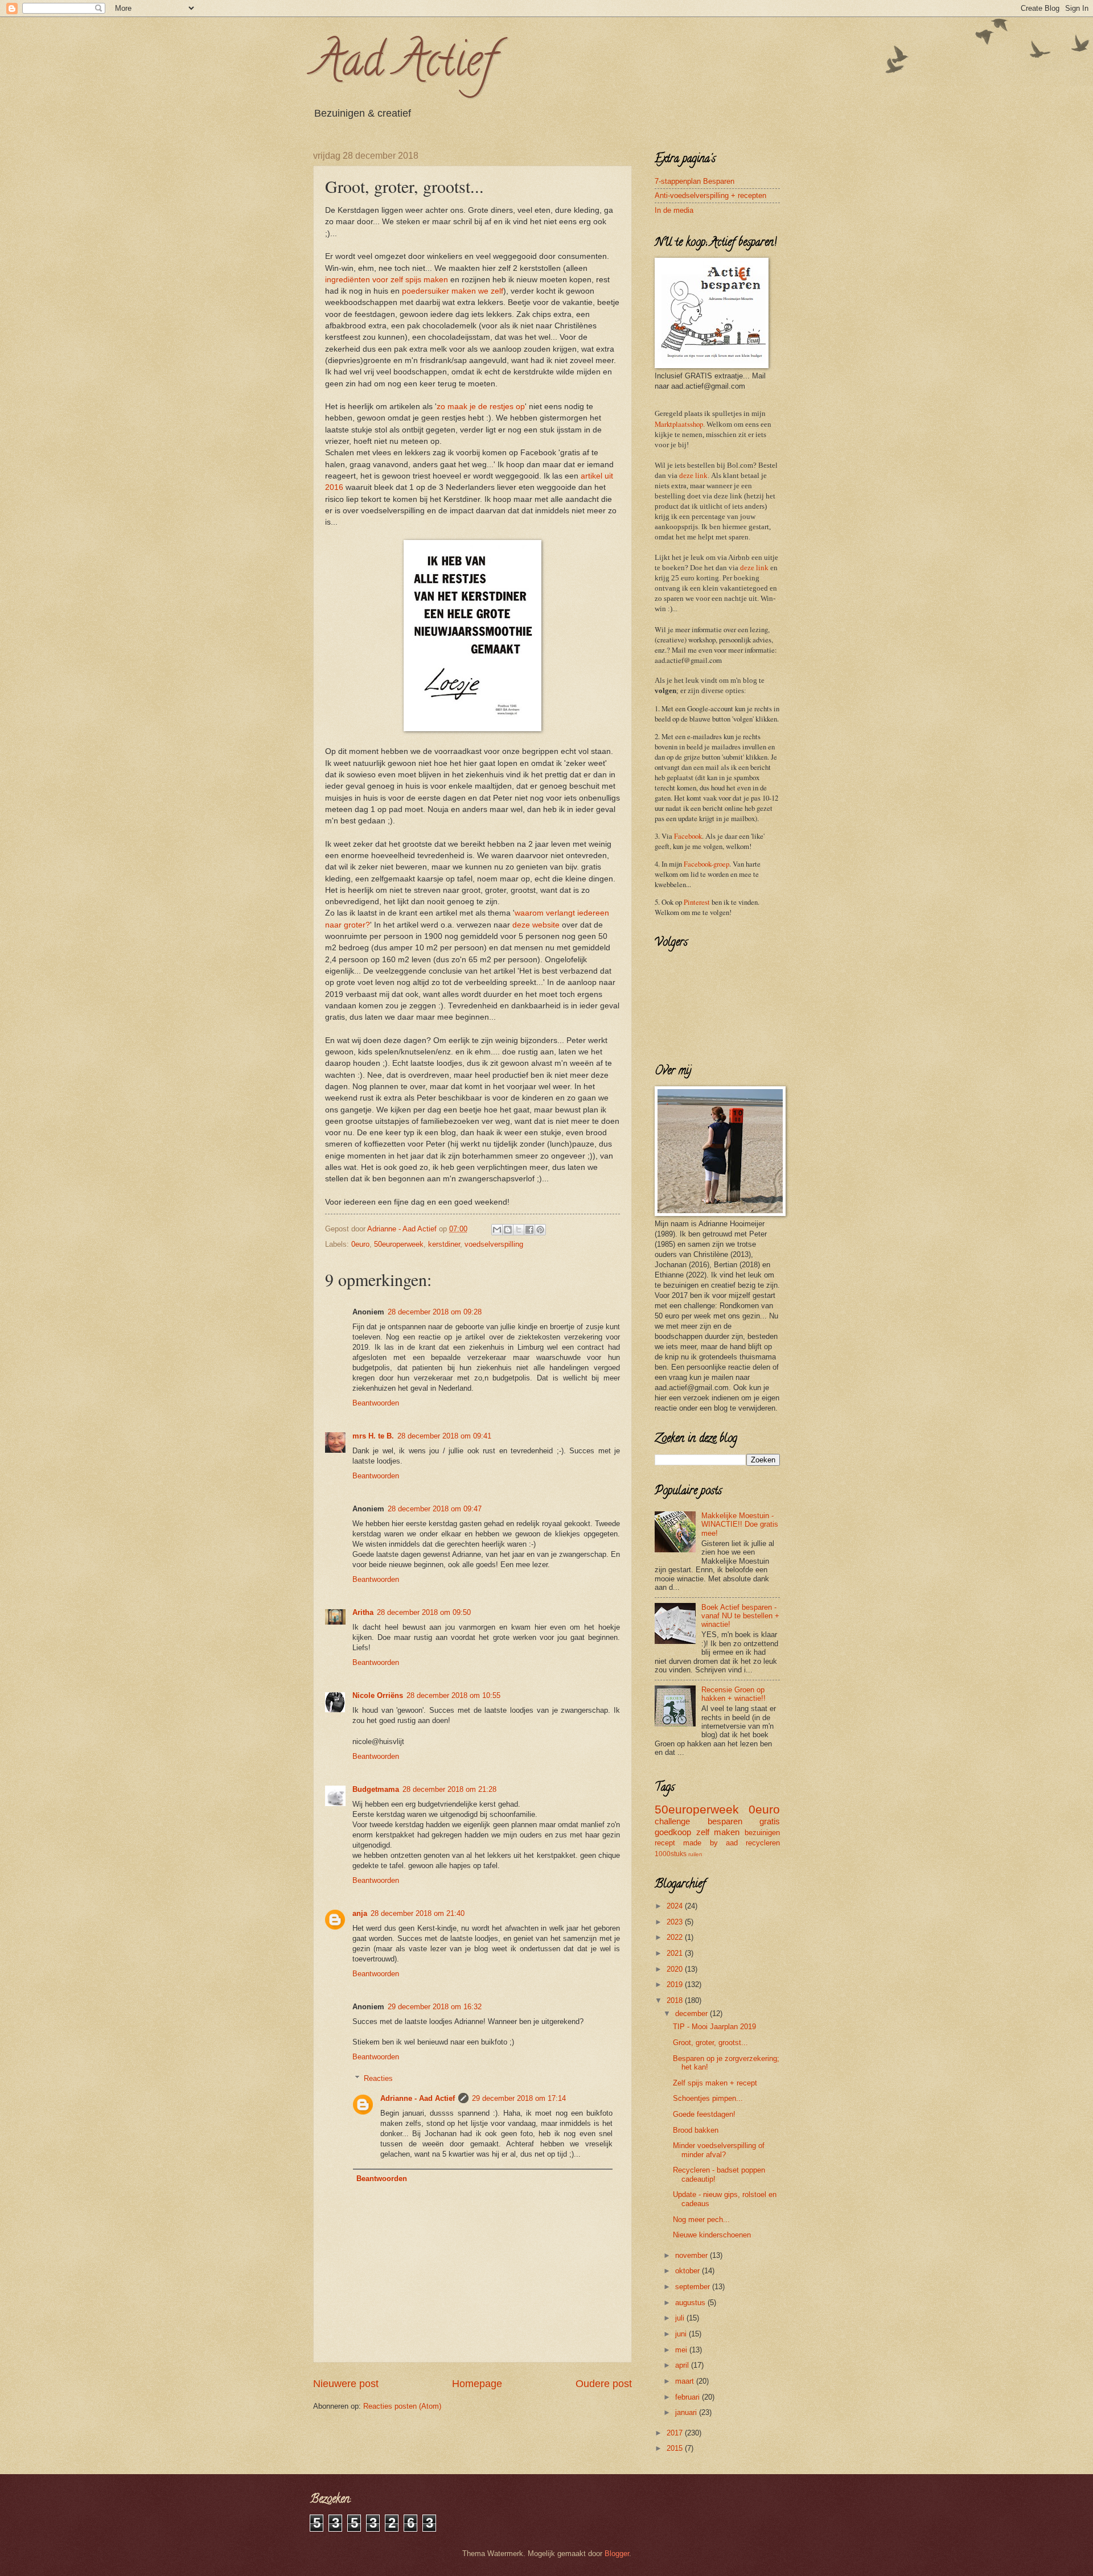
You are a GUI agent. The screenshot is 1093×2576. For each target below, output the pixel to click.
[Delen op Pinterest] (540, 1230)
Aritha (363, 1612)
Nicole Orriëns (378, 1695)
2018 (676, 2000)
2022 (676, 1937)
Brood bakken (696, 2130)
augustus (691, 2303)
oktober (689, 2271)
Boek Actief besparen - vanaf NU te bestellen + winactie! (740, 1616)
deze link (693, 476)
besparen (725, 1821)
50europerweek (399, 1244)
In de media (674, 210)
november (693, 2255)
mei (682, 2350)
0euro (360, 1244)
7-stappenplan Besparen (695, 181)
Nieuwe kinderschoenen (712, 2235)
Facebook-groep (706, 864)
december (693, 2014)
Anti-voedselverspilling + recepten (710, 195)
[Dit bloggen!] (508, 1230)
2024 (676, 1906)
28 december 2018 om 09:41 (444, 1436)
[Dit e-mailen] (497, 1230)
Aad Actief (404, 65)
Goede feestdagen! (704, 2114)
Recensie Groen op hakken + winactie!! (734, 1694)
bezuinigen (762, 1833)
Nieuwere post (346, 2384)
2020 (676, 1969)
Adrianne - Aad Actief (418, 2098)
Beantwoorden (376, 1403)
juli (681, 2318)
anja (360, 1913)
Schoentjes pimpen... (708, 2098)
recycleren (763, 1843)
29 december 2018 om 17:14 (519, 2098)
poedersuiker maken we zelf (453, 291)
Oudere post (604, 2384)
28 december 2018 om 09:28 (435, 1312)
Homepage (477, 2384)
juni (682, 2334)
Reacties (378, 2078)
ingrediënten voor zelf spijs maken (387, 280)
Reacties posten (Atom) (402, 2406)
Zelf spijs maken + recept (715, 2083)
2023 (676, 1922)
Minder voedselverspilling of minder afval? (719, 2150)
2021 (676, 1953)
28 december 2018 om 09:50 (424, 1612)
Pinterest (697, 902)
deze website (536, 925)
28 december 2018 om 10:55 (453, 1695)
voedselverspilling (494, 1244)
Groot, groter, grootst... (710, 2043)
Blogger (617, 2554)
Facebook (688, 836)
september (694, 2287)
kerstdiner (444, 1244)
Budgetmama (376, 1789)
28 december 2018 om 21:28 (449, 1789)
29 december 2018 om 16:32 (435, 2007)
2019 (676, 1984)
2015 (676, 2448)
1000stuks (671, 1854)
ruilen (695, 1854)
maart (686, 2381)
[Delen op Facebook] (529, 1230)
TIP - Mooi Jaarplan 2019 (714, 2027)
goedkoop (673, 1832)
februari (689, 2397)
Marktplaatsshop (679, 424)
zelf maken (718, 1832)
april (683, 2365)
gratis (770, 1821)
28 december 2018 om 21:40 (418, 1913)
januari (687, 2412)
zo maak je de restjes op (481, 407)
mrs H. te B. (373, 1436)
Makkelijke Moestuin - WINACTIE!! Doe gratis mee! (740, 1524)
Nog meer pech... (701, 2220)
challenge (672, 1821)
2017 (676, 2433)
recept (665, 1843)
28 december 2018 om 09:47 (435, 1509)
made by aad (710, 1843)
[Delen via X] (519, 1230)
